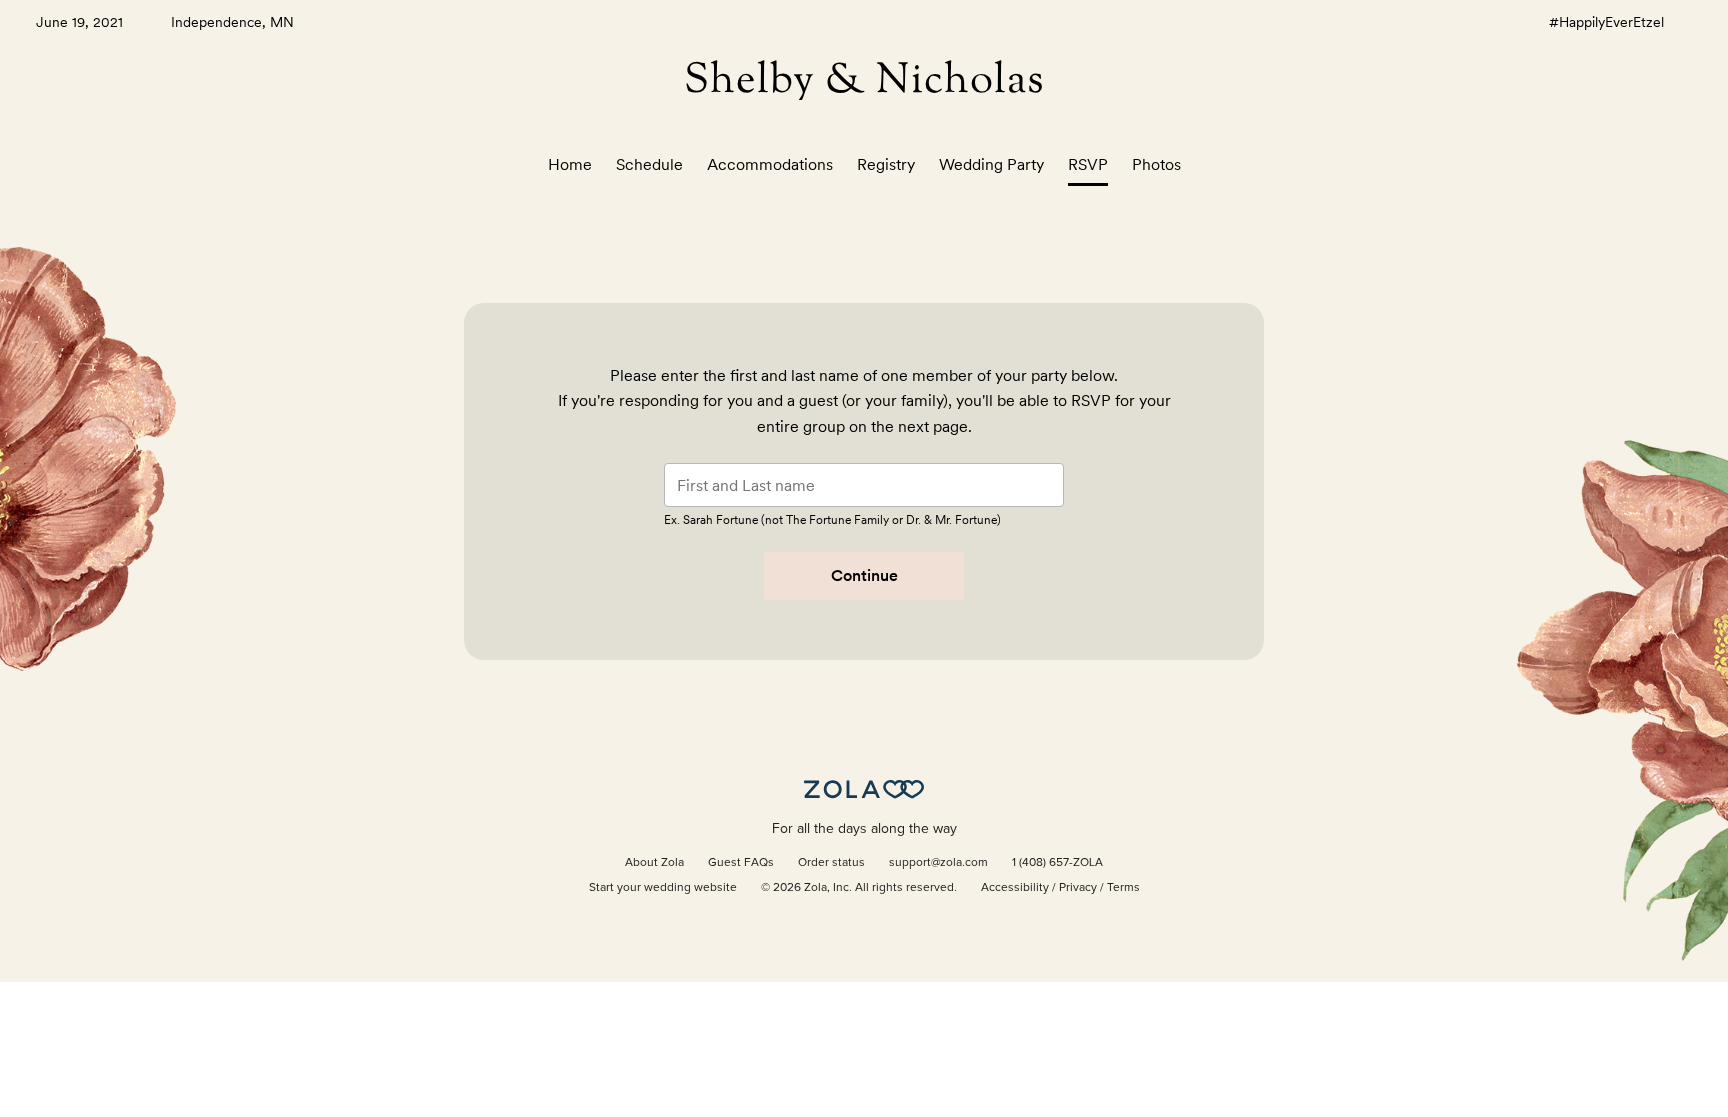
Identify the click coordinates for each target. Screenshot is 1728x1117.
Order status (831, 863)
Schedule (649, 164)
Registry (886, 164)
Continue (864, 575)
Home (570, 164)
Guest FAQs (741, 863)
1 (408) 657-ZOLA (1057, 863)
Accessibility (1015, 888)
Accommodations (770, 164)
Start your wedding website (663, 888)
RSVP (1088, 164)
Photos (1156, 164)
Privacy (1078, 888)
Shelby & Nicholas (864, 82)
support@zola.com (938, 863)
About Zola (654, 863)
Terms (1123, 888)
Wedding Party (991, 164)
